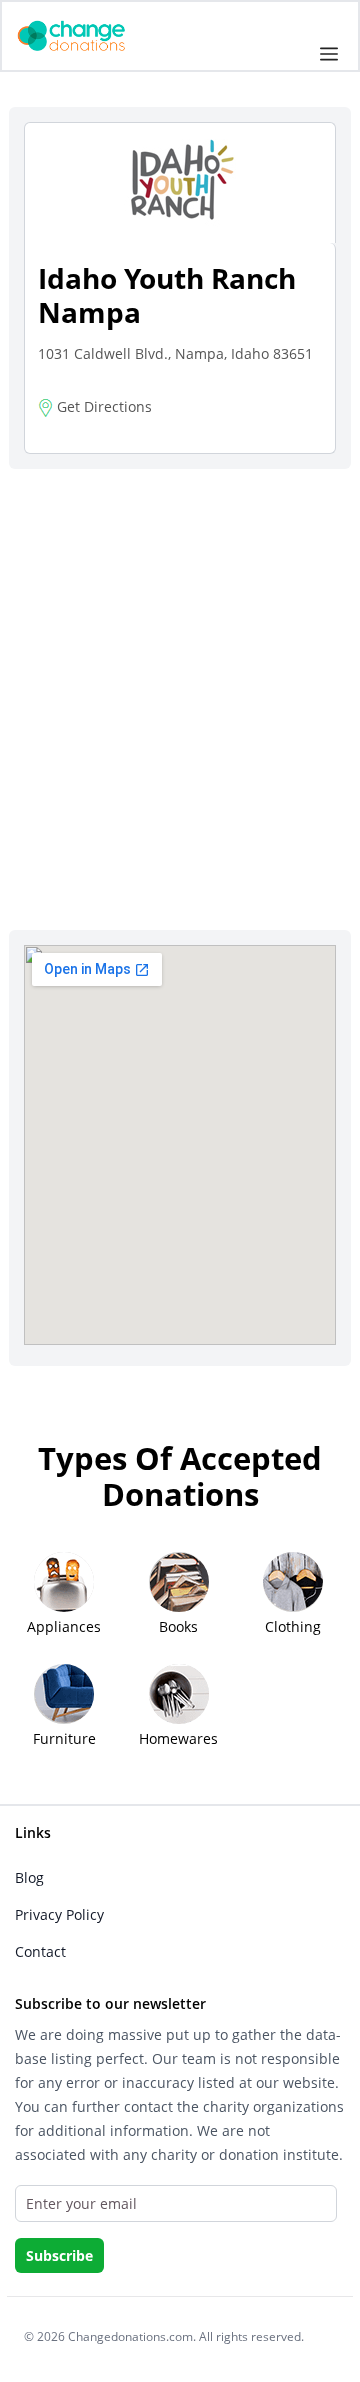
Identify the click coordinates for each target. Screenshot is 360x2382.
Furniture (64, 1738)
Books (178, 1626)
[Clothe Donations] (96, 34)
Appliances (64, 1626)
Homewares (178, 1738)
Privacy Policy (59, 1914)
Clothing (293, 1626)
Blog (29, 1877)
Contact (40, 1951)
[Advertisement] (180, 674)
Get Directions (102, 406)
